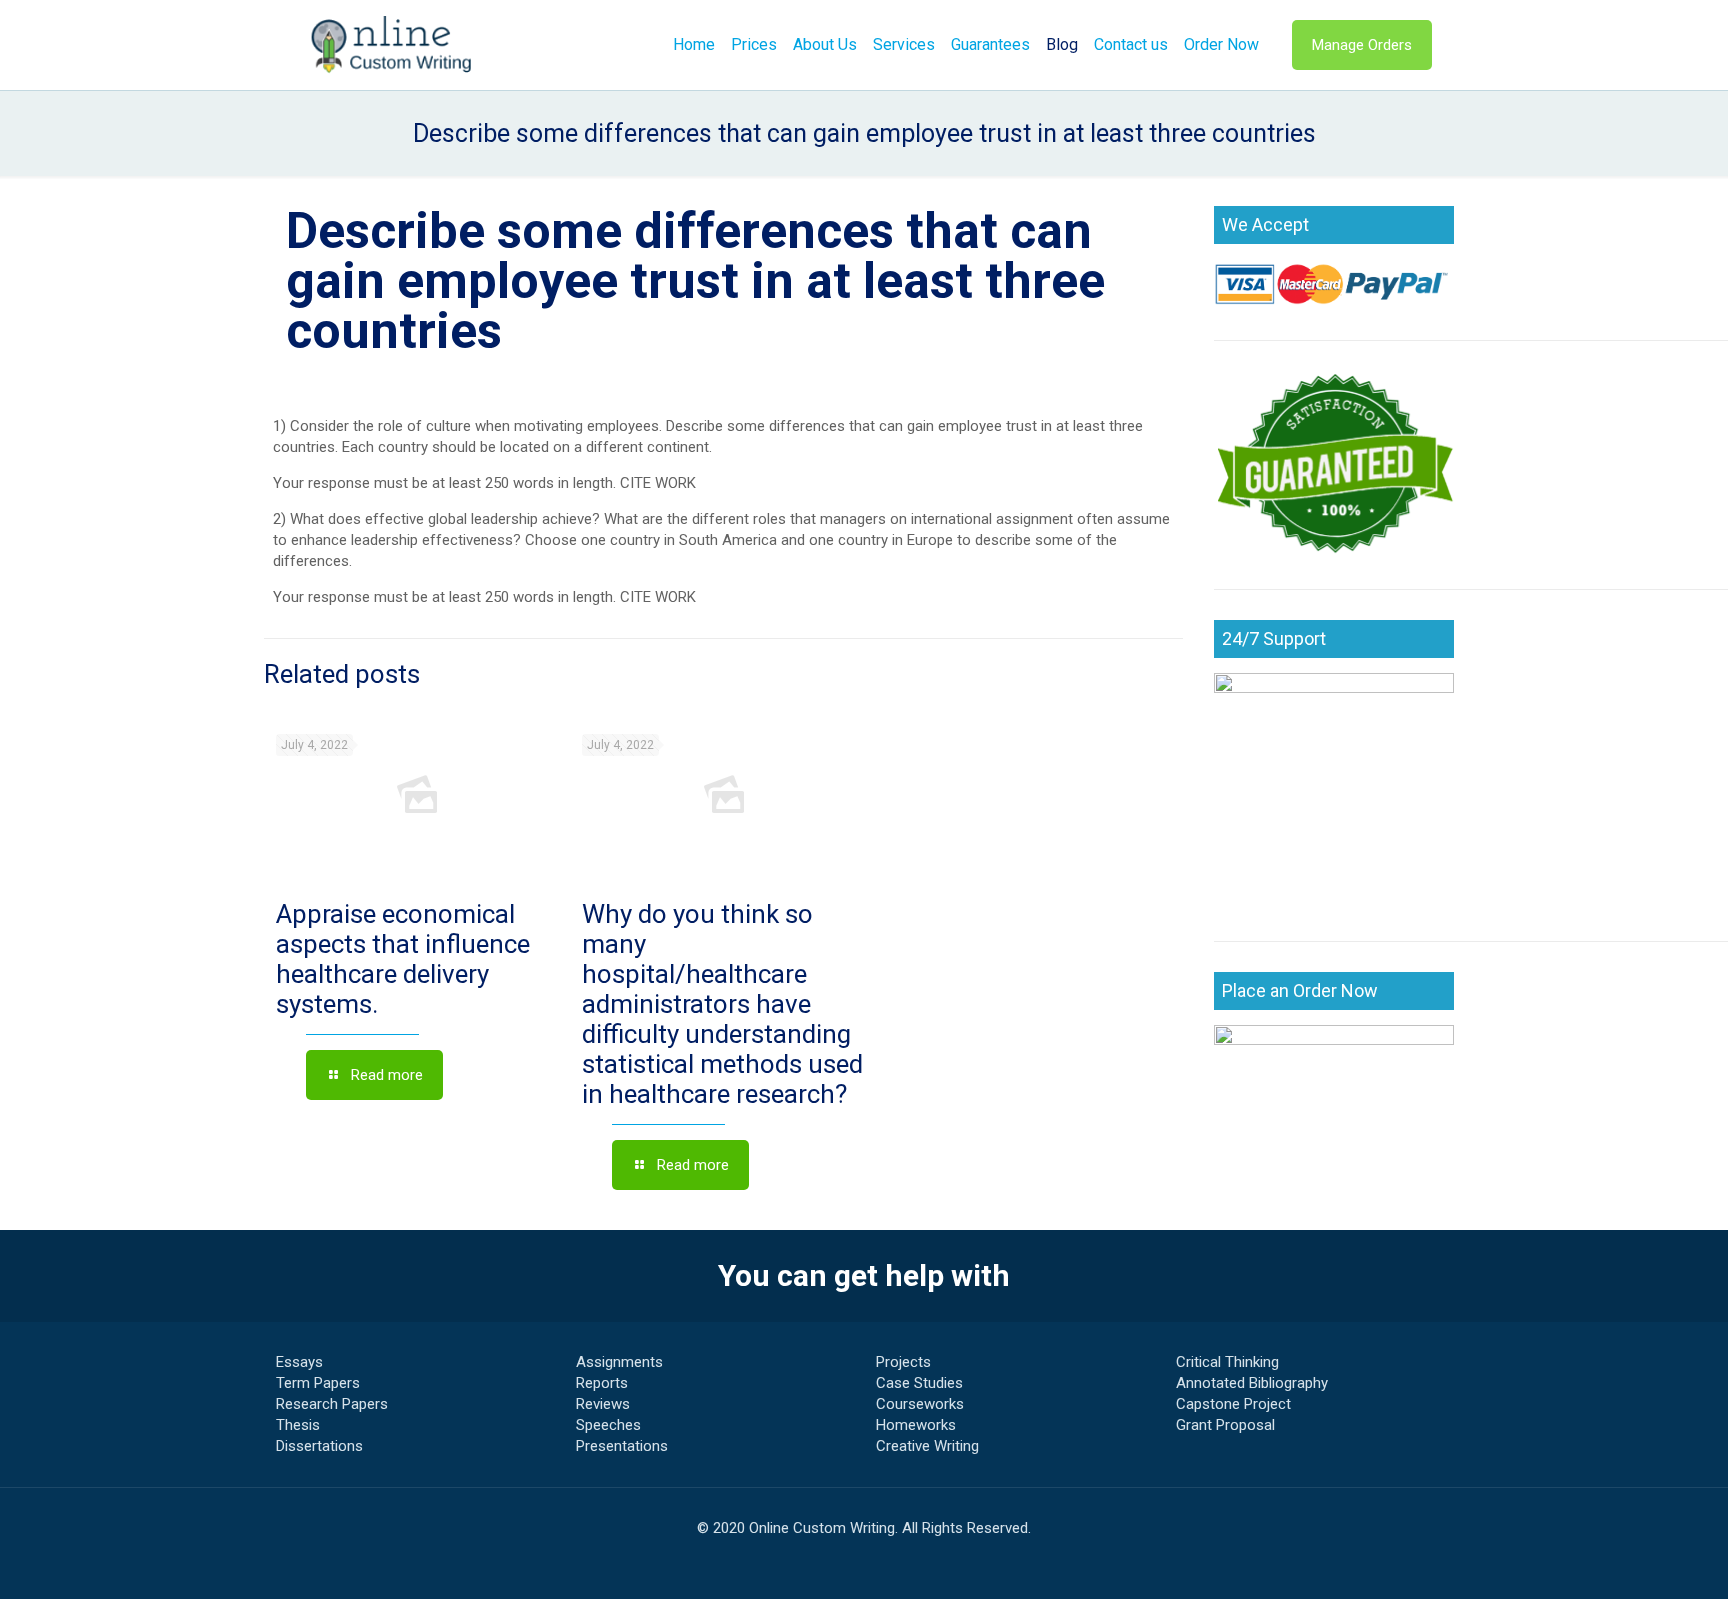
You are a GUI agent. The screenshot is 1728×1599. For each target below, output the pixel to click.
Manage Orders (1362, 45)
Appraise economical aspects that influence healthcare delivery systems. (403, 959)
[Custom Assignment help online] (392, 45)
